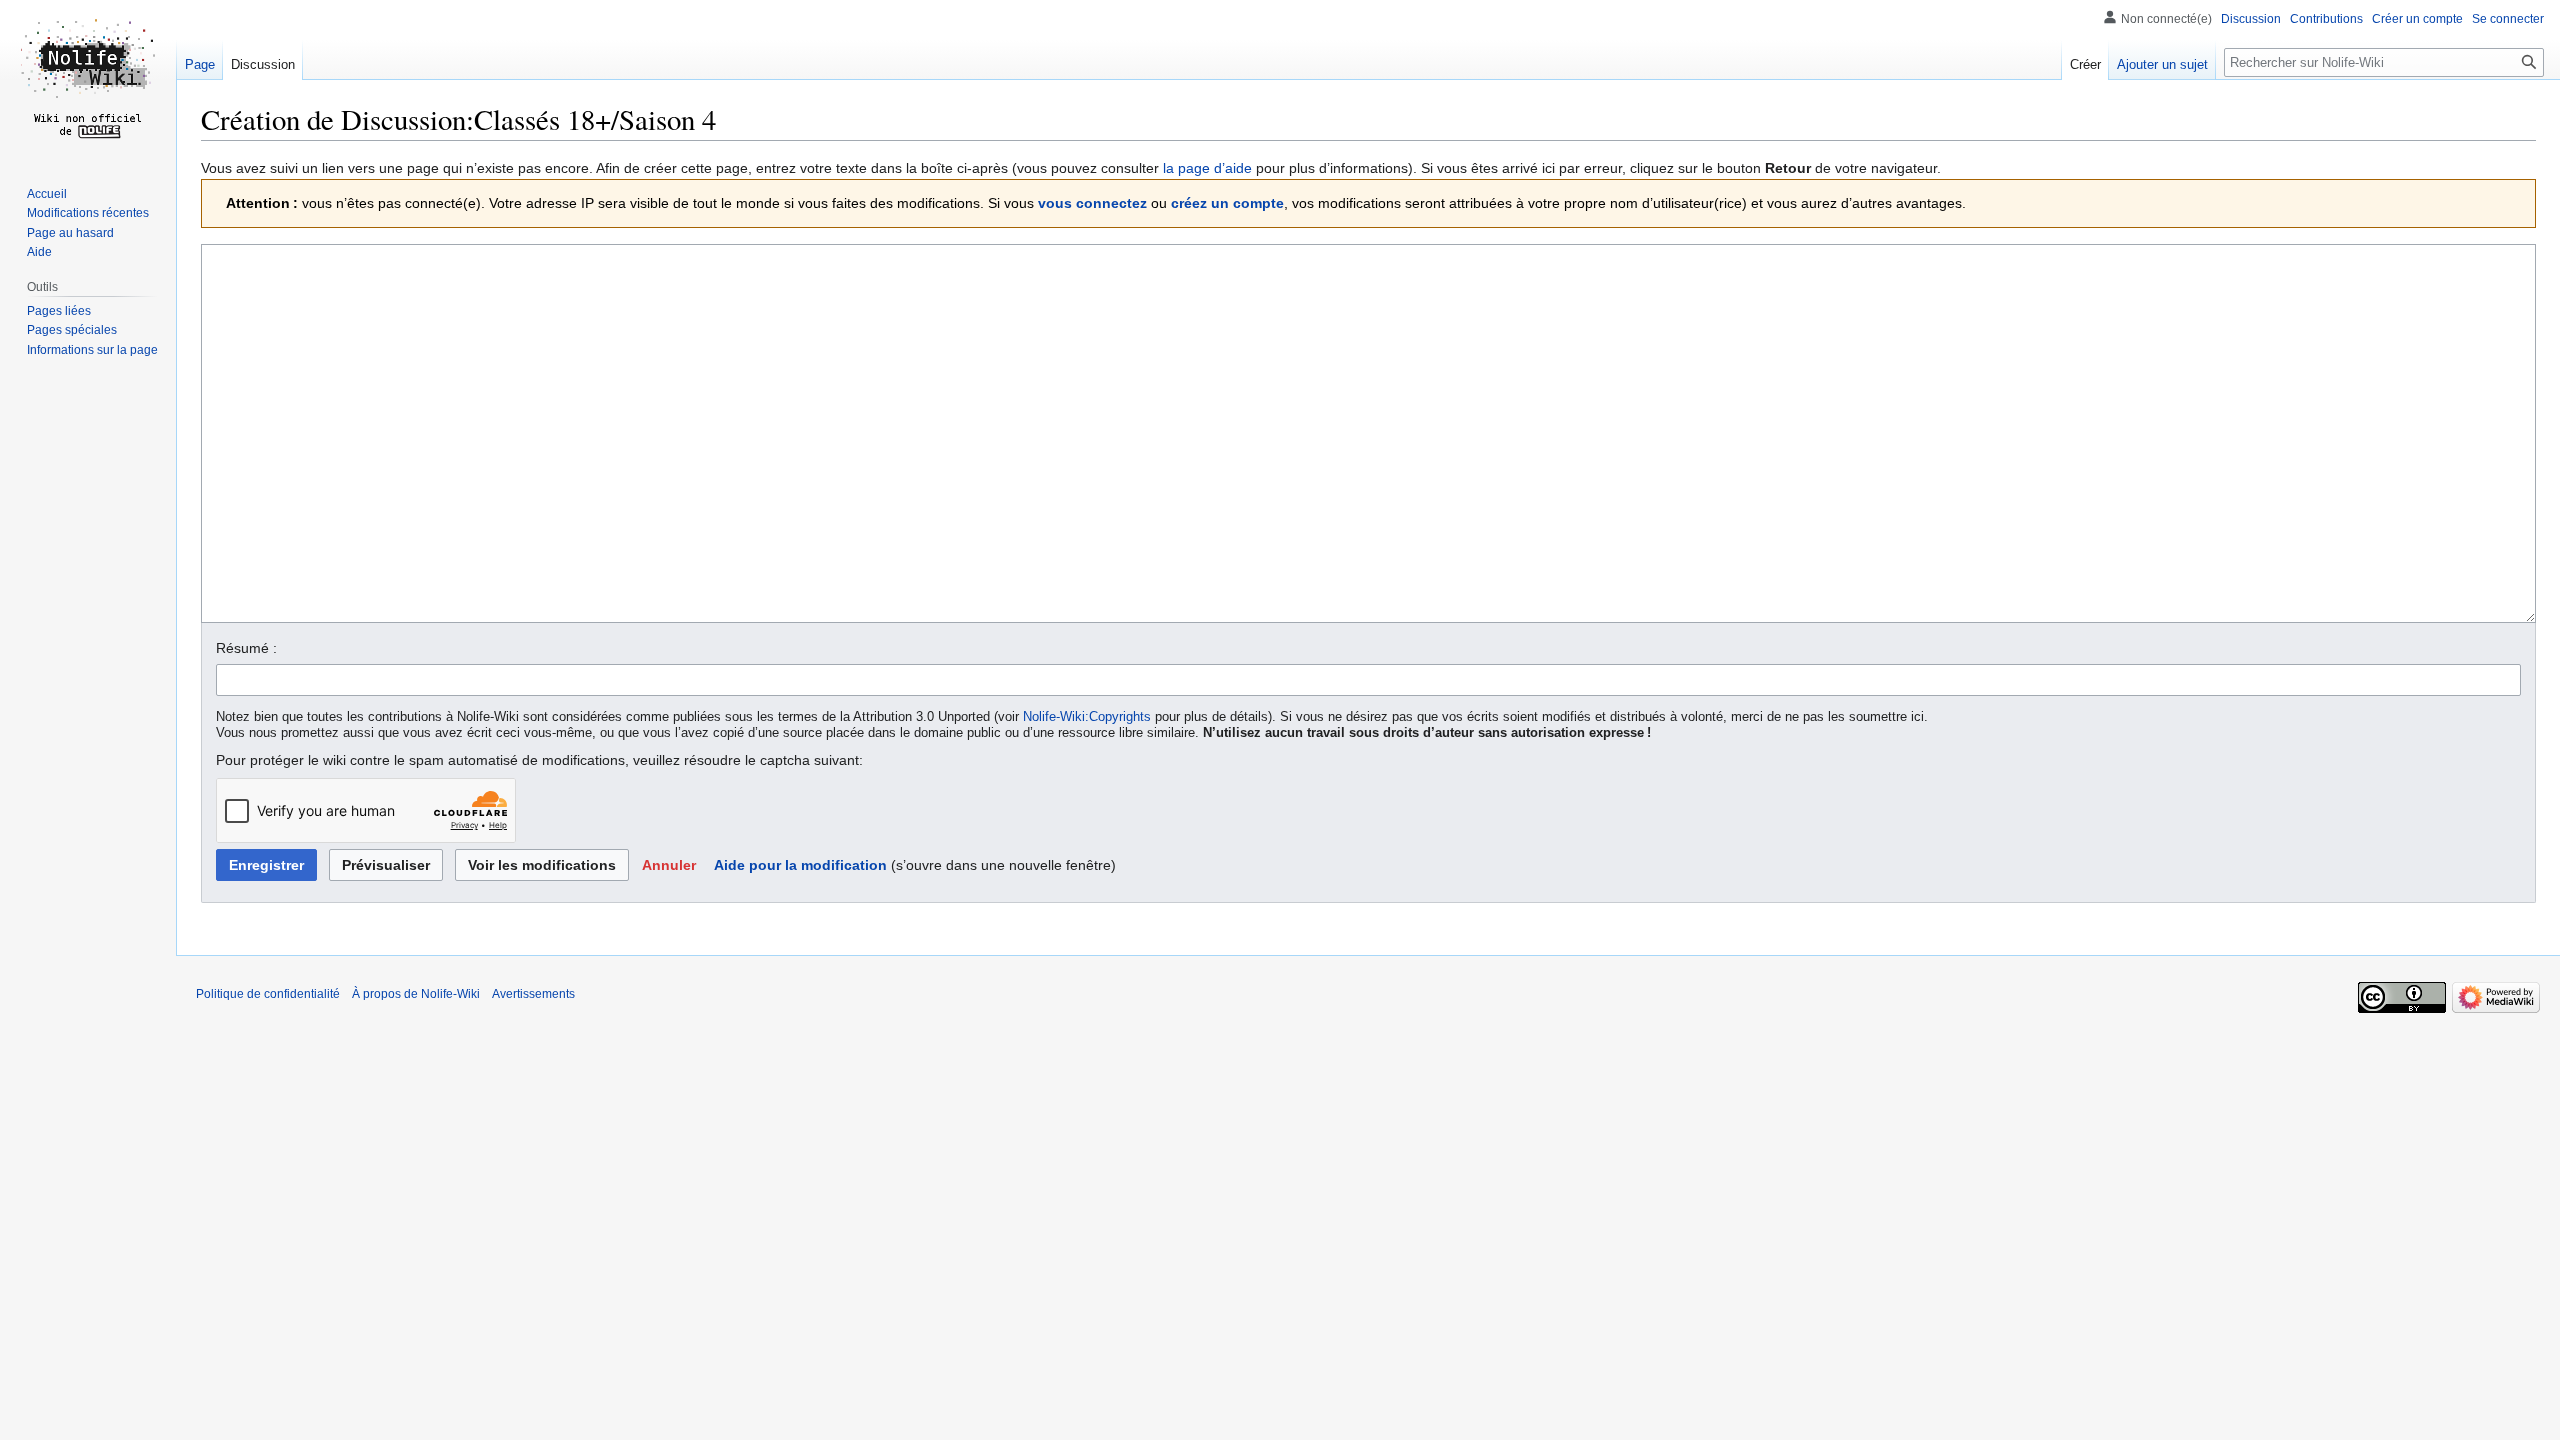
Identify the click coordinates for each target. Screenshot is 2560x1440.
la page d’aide (1207, 168)
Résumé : (246, 648)
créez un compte (1227, 203)
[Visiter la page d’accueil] (88, 80)
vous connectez (1092, 203)
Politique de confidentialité (268, 994)
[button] (669, 865)
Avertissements (533, 994)
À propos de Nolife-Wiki (416, 994)
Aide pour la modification (800, 865)
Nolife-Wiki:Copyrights (1087, 717)
